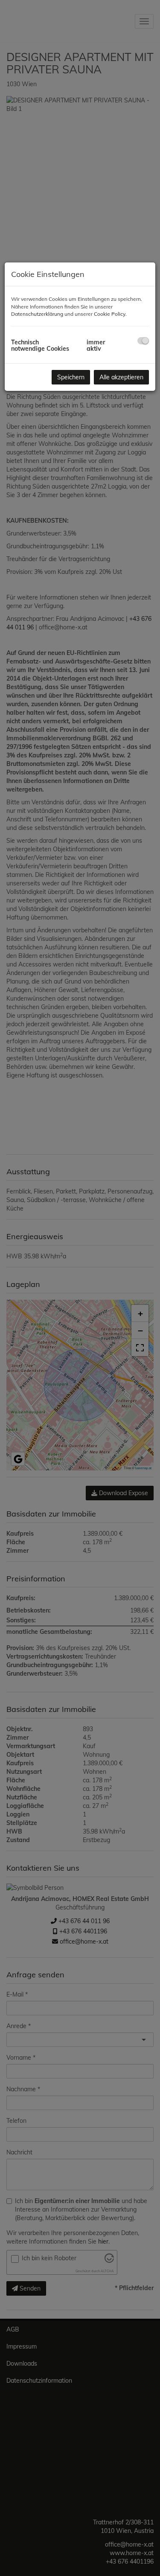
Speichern (71, 377)
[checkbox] (143, 341)
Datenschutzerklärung (37, 314)
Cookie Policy (110, 314)
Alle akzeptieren (121, 377)
